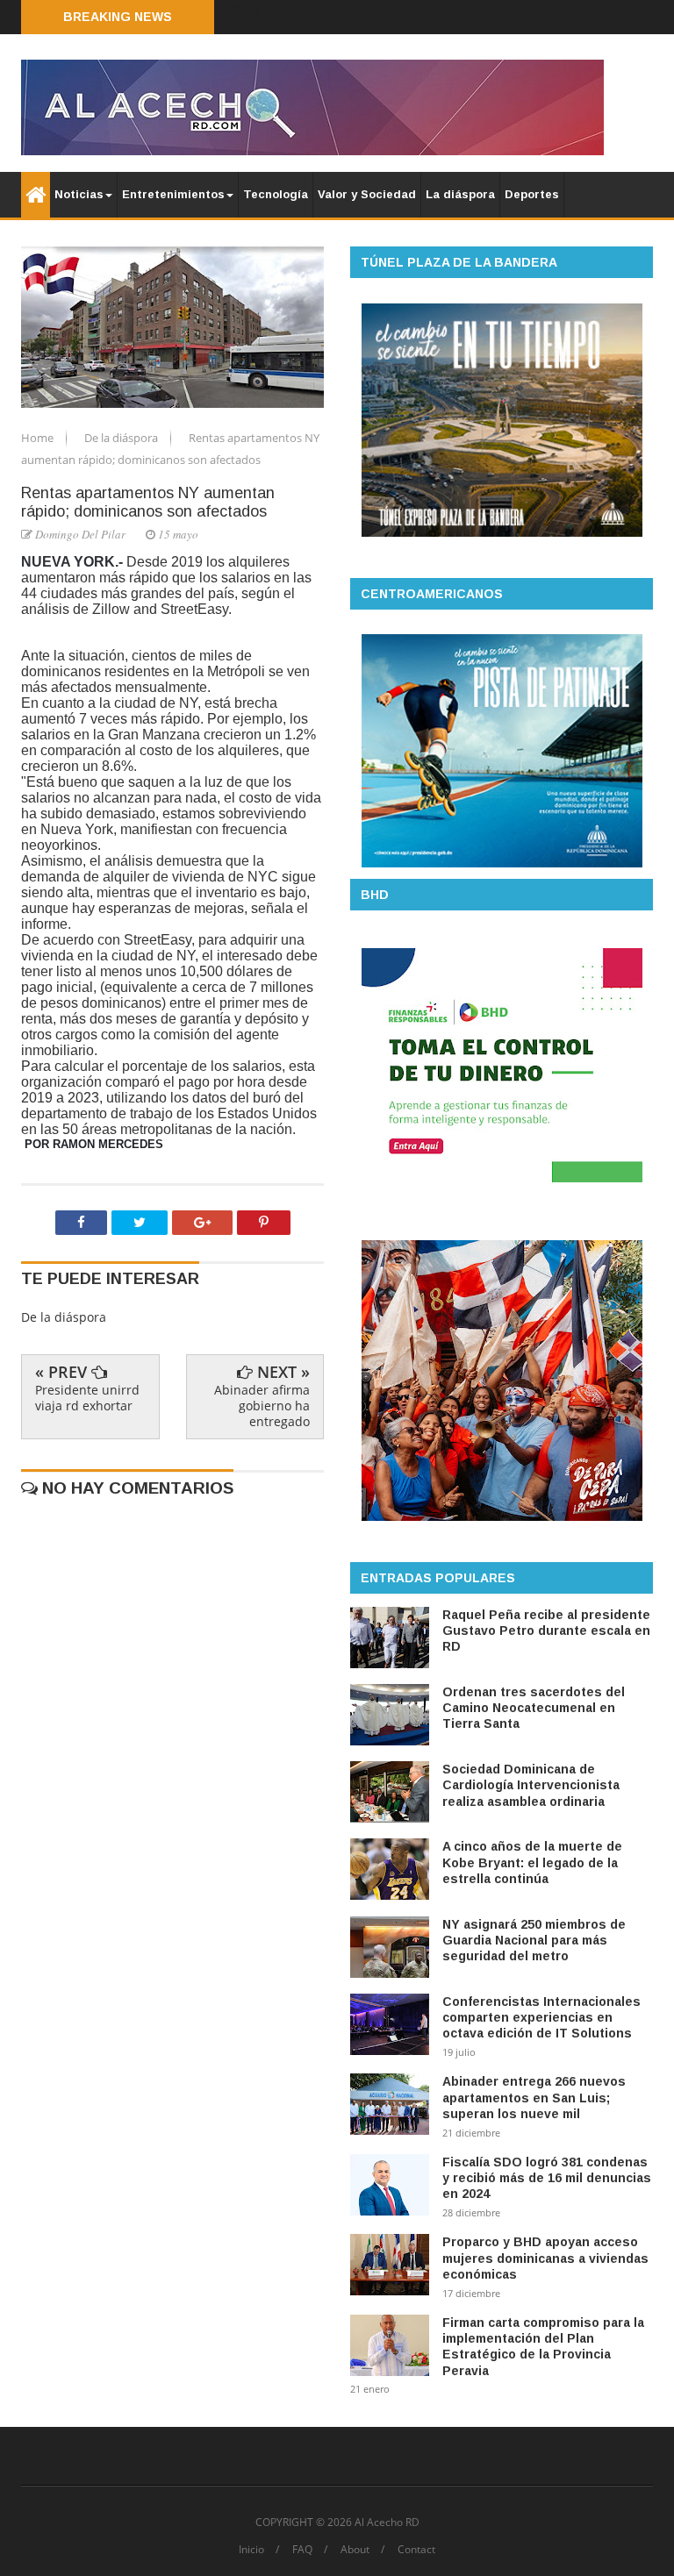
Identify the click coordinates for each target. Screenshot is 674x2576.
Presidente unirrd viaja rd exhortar (87, 1398)
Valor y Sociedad (367, 194)
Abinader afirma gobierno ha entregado (262, 1406)
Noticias (79, 194)
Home (39, 438)
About (355, 2550)
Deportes (532, 194)
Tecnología (276, 194)
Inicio (251, 2550)
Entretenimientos (173, 194)
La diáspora (460, 194)
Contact (416, 2550)
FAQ (302, 2550)
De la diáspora (122, 438)
